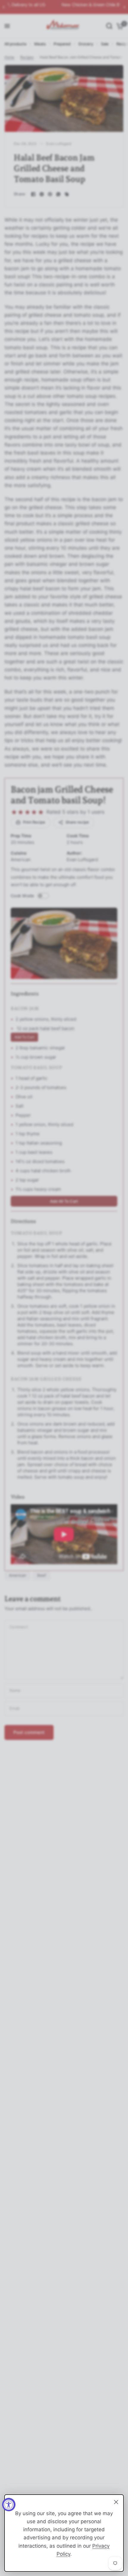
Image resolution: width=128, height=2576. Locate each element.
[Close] (116, 2502)
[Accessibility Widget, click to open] (9, 2505)
